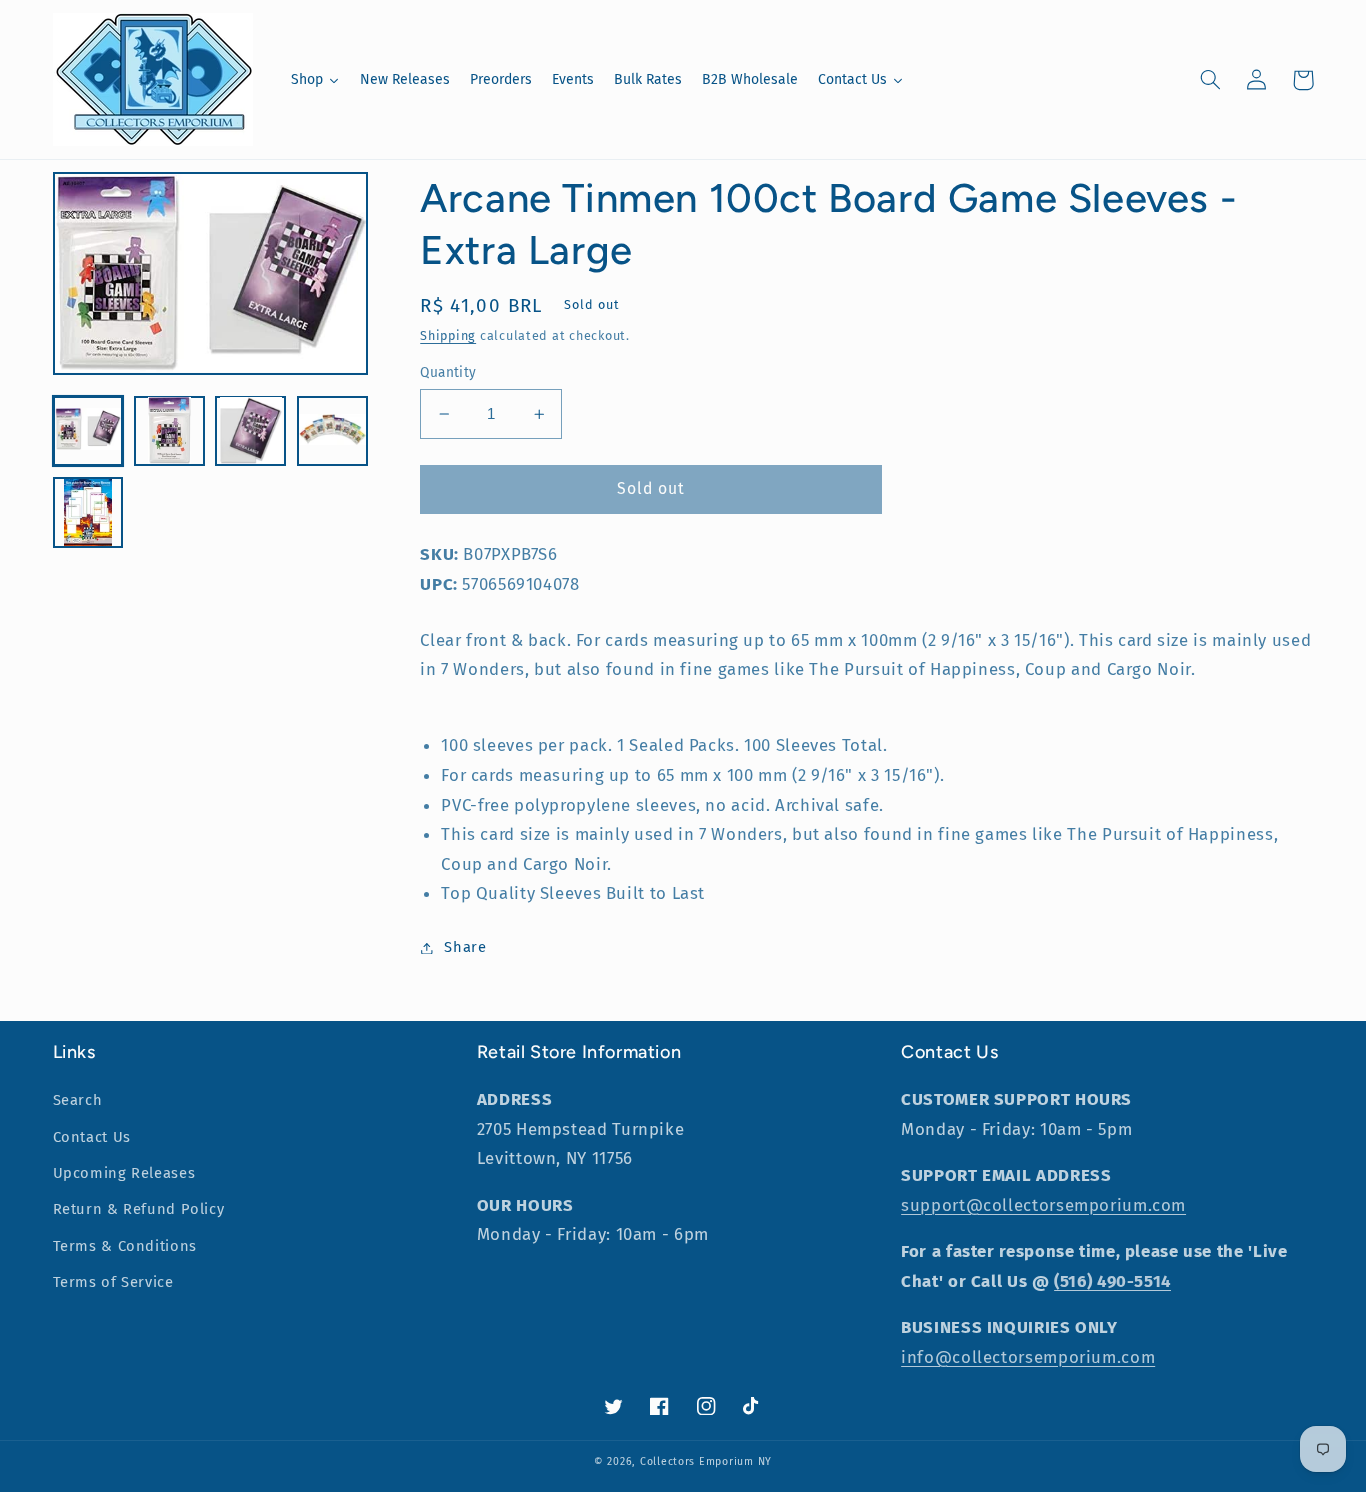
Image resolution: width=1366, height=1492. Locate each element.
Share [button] (465, 947)
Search (78, 1100)
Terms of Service (113, 1282)
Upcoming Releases (124, 1173)
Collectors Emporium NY (706, 1461)
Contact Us (92, 1137)
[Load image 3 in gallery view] (250, 430)
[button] (1211, 80)
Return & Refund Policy (139, 1209)
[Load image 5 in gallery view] (88, 512)
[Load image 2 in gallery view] (169, 430)
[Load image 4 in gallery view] (332, 430)
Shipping (448, 335)
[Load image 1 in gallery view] (88, 430)
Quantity (448, 372)
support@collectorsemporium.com (1043, 1205)
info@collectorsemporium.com (1028, 1357)
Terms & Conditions (125, 1246)
